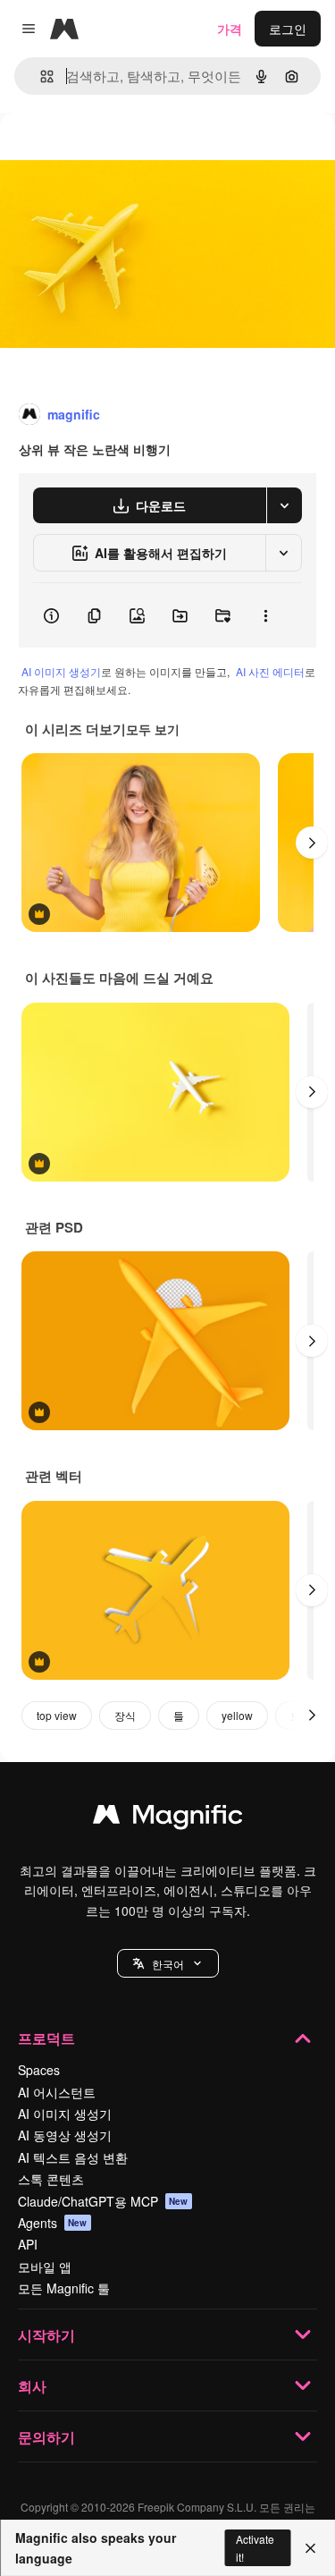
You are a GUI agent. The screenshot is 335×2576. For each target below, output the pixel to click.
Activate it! (255, 2547)
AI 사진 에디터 (270, 671)
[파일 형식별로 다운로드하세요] (284, 505)
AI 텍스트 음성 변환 (73, 2157)
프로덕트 (46, 2038)
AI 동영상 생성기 (65, 2135)
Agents (53, 2223)
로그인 (288, 29)
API (28, 2244)
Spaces (39, 2070)
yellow (237, 1715)
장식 (125, 1715)
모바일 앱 (45, 2267)
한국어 (168, 1964)
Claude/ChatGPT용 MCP (103, 2201)
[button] (168, 1963)
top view (57, 1715)
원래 (103, 153)
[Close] (310, 2548)
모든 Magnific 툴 (64, 2288)
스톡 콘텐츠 (51, 2179)
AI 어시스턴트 (57, 2092)
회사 (32, 2386)
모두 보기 (153, 729)
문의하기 (46, 2437)
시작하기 (46, 2335)
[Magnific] (168, 1818)
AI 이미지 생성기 (61, 671)
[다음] (312, 843)
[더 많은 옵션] (265, 615)
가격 (230, 29)
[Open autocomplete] (40, 76)
